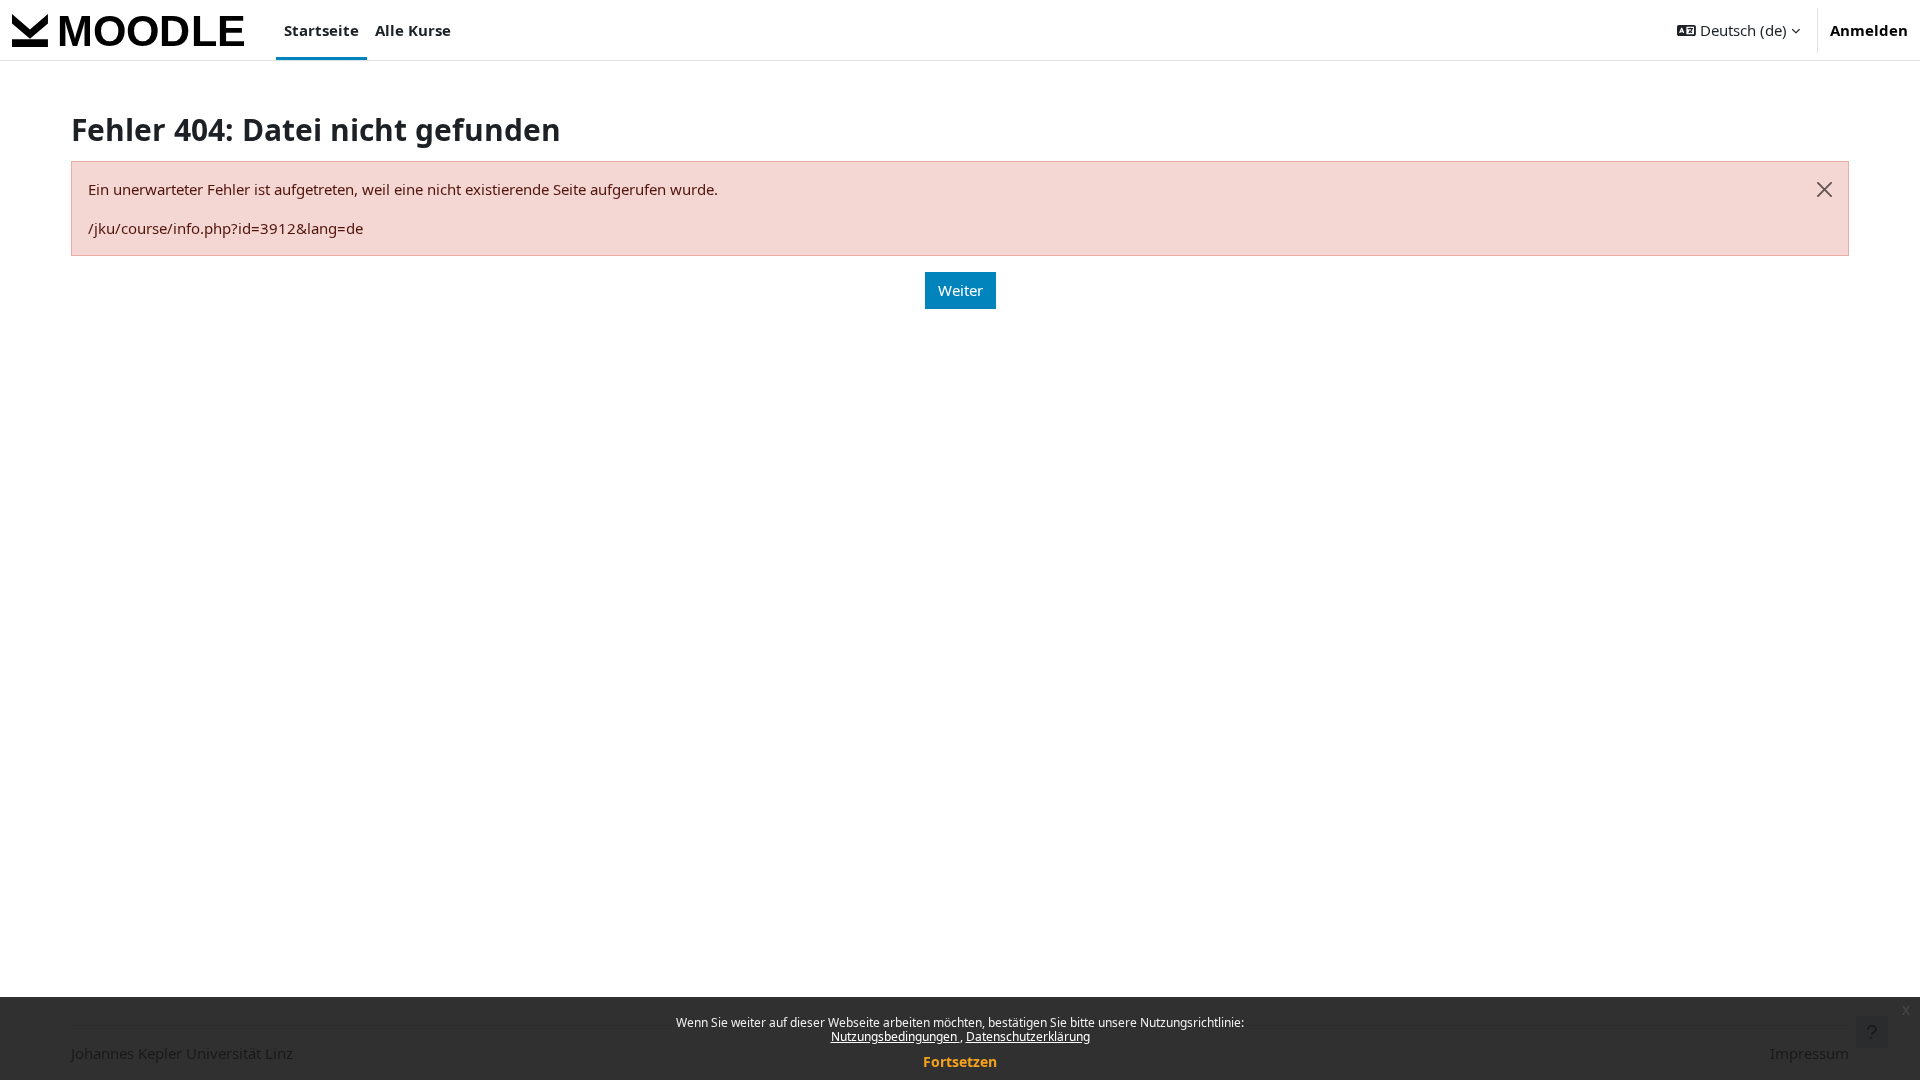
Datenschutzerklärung (1028, 1036)
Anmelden (1869, 30)
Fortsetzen (960, 1061)
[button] (1738, 30)
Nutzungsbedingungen (895, 1036)
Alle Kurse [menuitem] (413, 30)
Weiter (960, 290)
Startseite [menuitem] (321, 30)
